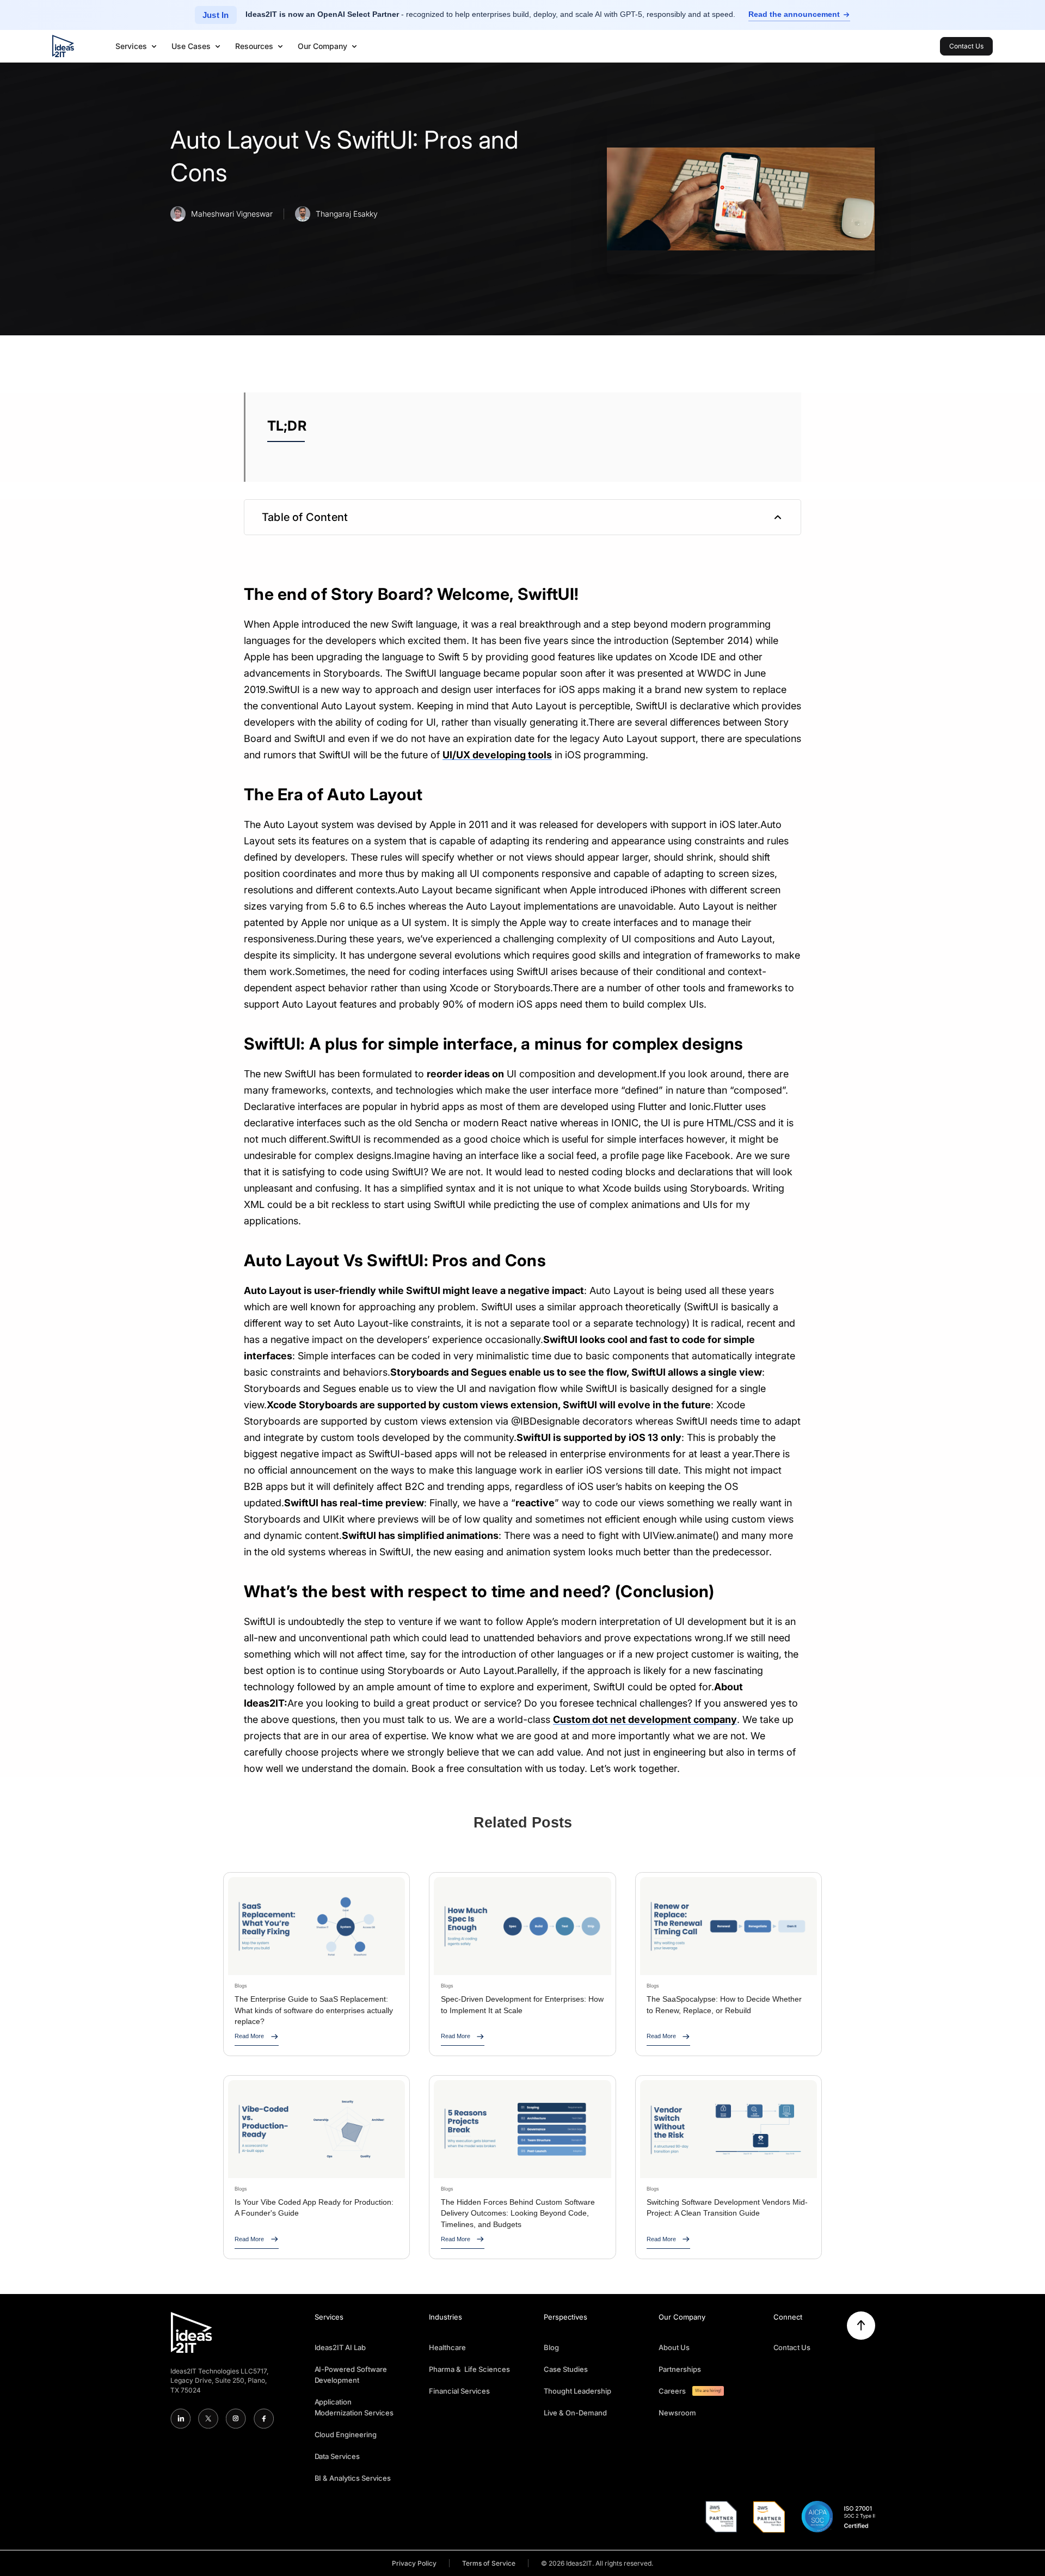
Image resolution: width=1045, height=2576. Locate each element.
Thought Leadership (577, 2391)
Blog (551, 2347)
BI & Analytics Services (353, 2478)
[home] (63, 46)
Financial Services (459, 2391)
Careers (672, 2391)
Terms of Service (489, 2563)
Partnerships (680, 2369)
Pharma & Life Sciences (469, 2369)
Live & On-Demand (575, 2413)
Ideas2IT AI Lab (340, 2347)
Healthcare (447, 2347)
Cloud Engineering (346, 2434)
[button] (137, 46)
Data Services (337, 2456)
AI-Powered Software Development (351, 2375)
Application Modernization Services (354, 2407)
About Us (674, 2347)
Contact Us (792, 2347)
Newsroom (677, 2413)
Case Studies (566, 2369)
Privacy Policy (414, 2563)
